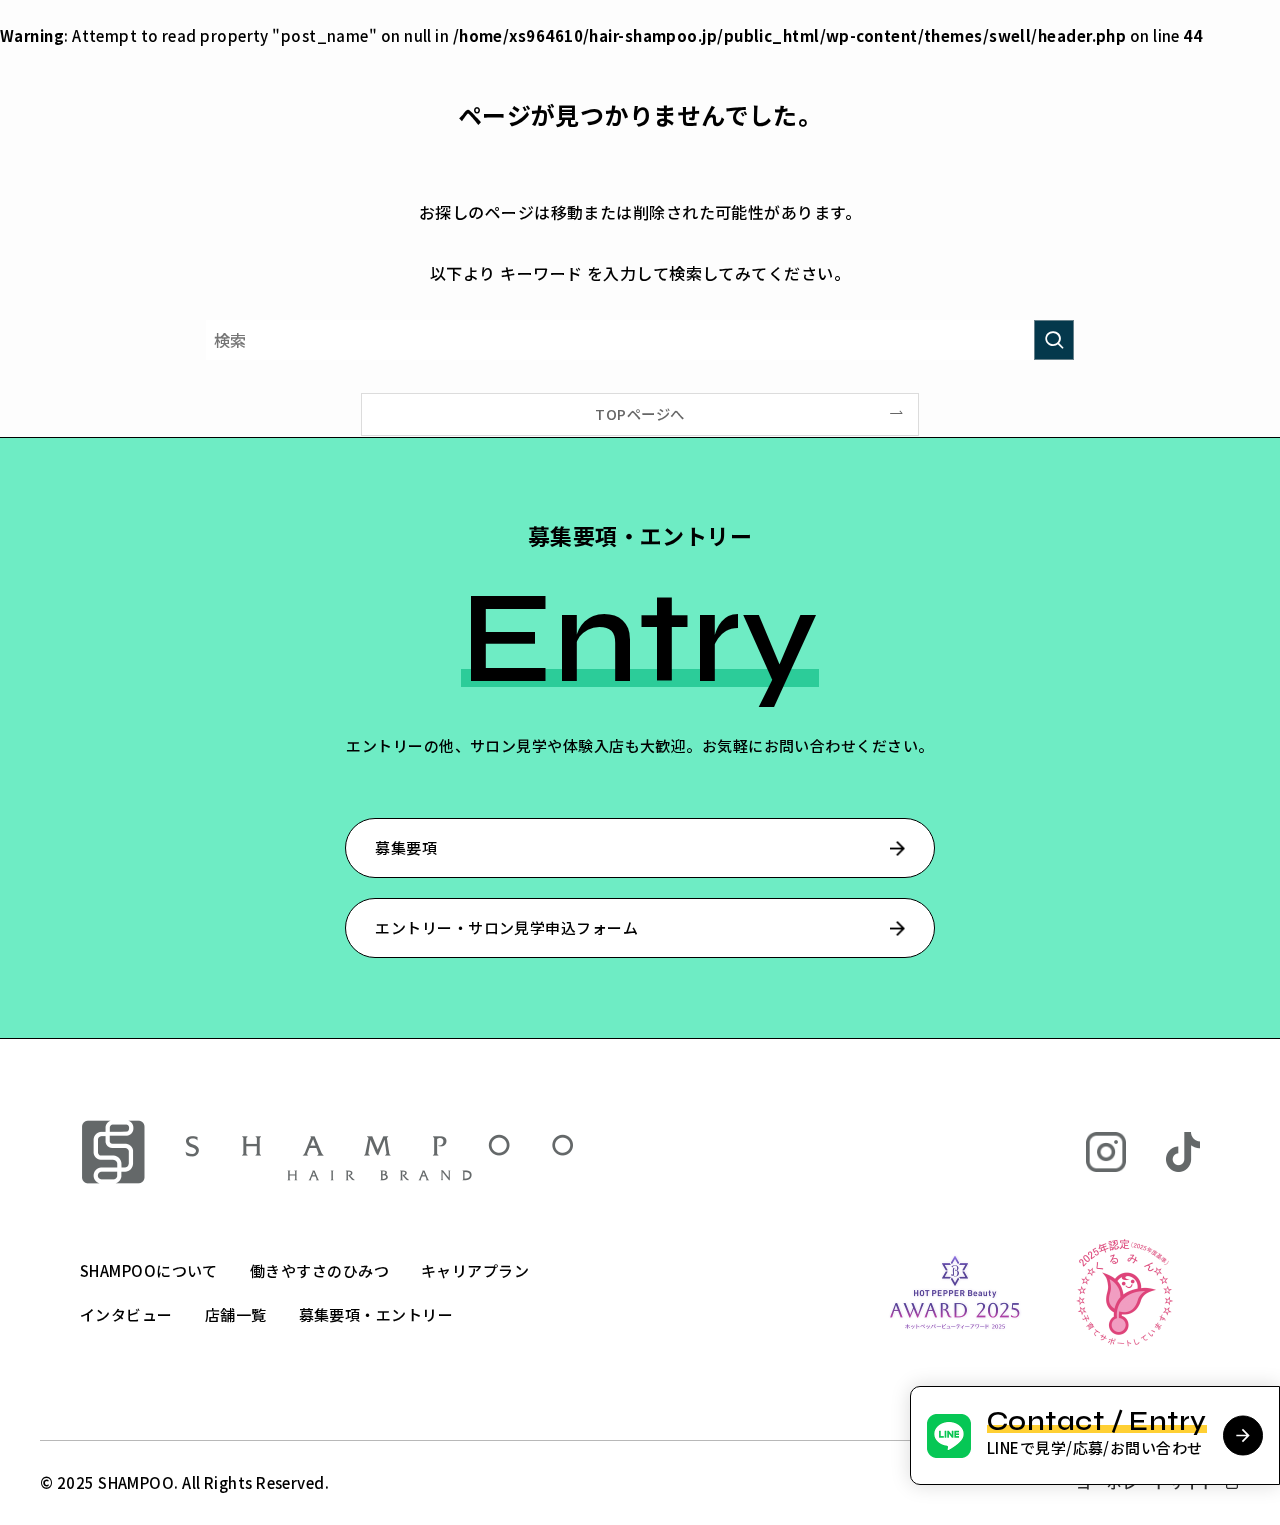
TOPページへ (639, 413)
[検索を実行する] (1054, 340)
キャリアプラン (475, 1270)
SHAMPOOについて (149, 1270)
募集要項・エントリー (376, 1314)
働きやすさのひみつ (319, 1270)
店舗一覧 (236, 1314)
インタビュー (126, 1314)
